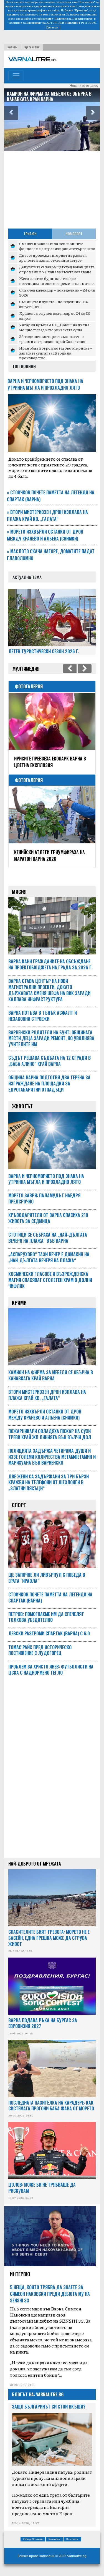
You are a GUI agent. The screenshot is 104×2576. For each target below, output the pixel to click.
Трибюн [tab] (30, 234)
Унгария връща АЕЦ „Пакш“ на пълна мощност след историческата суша (54, 327)
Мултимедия (32, 47)
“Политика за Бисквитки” (25, 23)
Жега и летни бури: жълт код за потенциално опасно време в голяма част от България (57, 283)
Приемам (52, 27)
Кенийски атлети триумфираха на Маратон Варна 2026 (50, 856)
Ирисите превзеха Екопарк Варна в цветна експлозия (50, 762)
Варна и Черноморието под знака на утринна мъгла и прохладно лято (45, 384)
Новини (12, 47)
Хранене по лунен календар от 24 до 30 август (55, 316)
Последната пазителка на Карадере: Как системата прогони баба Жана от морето (51, 2106)
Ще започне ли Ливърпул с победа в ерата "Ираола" (47, 1578)
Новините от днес (84, 86)
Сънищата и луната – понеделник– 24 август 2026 (53, 304)
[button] (11, 113)
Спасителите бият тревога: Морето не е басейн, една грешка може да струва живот (49, 1938)
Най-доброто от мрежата (35, 1864)
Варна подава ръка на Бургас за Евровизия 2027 (43, 2023)
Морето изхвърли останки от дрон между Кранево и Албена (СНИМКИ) (45, 535)
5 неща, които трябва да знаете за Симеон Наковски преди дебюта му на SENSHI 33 (50, 2294)
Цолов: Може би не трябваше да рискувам (42, 2188)
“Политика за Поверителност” (73, 19)
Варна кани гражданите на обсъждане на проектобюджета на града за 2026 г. (50, 964)
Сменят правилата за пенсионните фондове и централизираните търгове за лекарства (57, 248)
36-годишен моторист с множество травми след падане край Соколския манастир (52, 341)
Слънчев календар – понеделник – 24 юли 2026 (57, 292)
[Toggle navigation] (16, 76)
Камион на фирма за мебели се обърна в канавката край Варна (49, 96)
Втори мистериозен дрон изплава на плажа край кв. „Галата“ (47, 516)
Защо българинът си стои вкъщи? (49, 2407)
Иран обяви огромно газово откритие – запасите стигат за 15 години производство (56, 353)
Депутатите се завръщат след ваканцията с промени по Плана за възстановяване (57, 269)
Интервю (20, 2274)
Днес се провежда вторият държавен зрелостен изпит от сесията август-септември (53, 260)
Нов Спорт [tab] (74, 234)
